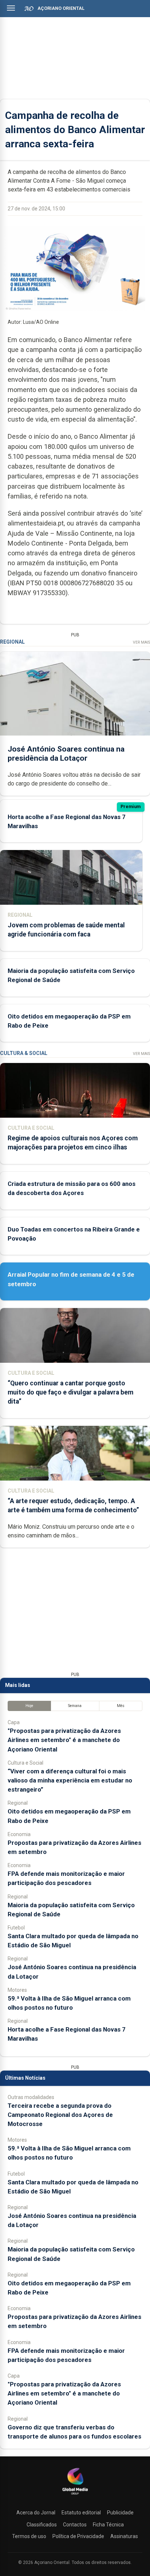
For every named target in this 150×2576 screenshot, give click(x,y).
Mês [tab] (121, 1706)
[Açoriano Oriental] (75, 2495)
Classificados (42, 2525)
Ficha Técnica (108, 2525)
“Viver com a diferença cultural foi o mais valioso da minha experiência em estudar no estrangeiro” (70, 1780)
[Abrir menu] (11, 8)
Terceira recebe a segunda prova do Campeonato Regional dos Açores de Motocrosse (60, 2115)
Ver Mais (141, 642)
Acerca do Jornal (36, 2513)
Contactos (75, 2525)
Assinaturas (124, 2536)
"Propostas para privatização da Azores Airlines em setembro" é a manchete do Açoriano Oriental (64, 1740)
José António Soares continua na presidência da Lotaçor (66, 754)
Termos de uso (29, 2536)
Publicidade (120, 2513)
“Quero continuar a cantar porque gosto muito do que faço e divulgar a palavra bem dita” (70, 1392)
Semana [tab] (75, 1706)
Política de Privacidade (78, 2536)
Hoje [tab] (29, 1706)
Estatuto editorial (81, 2513)
